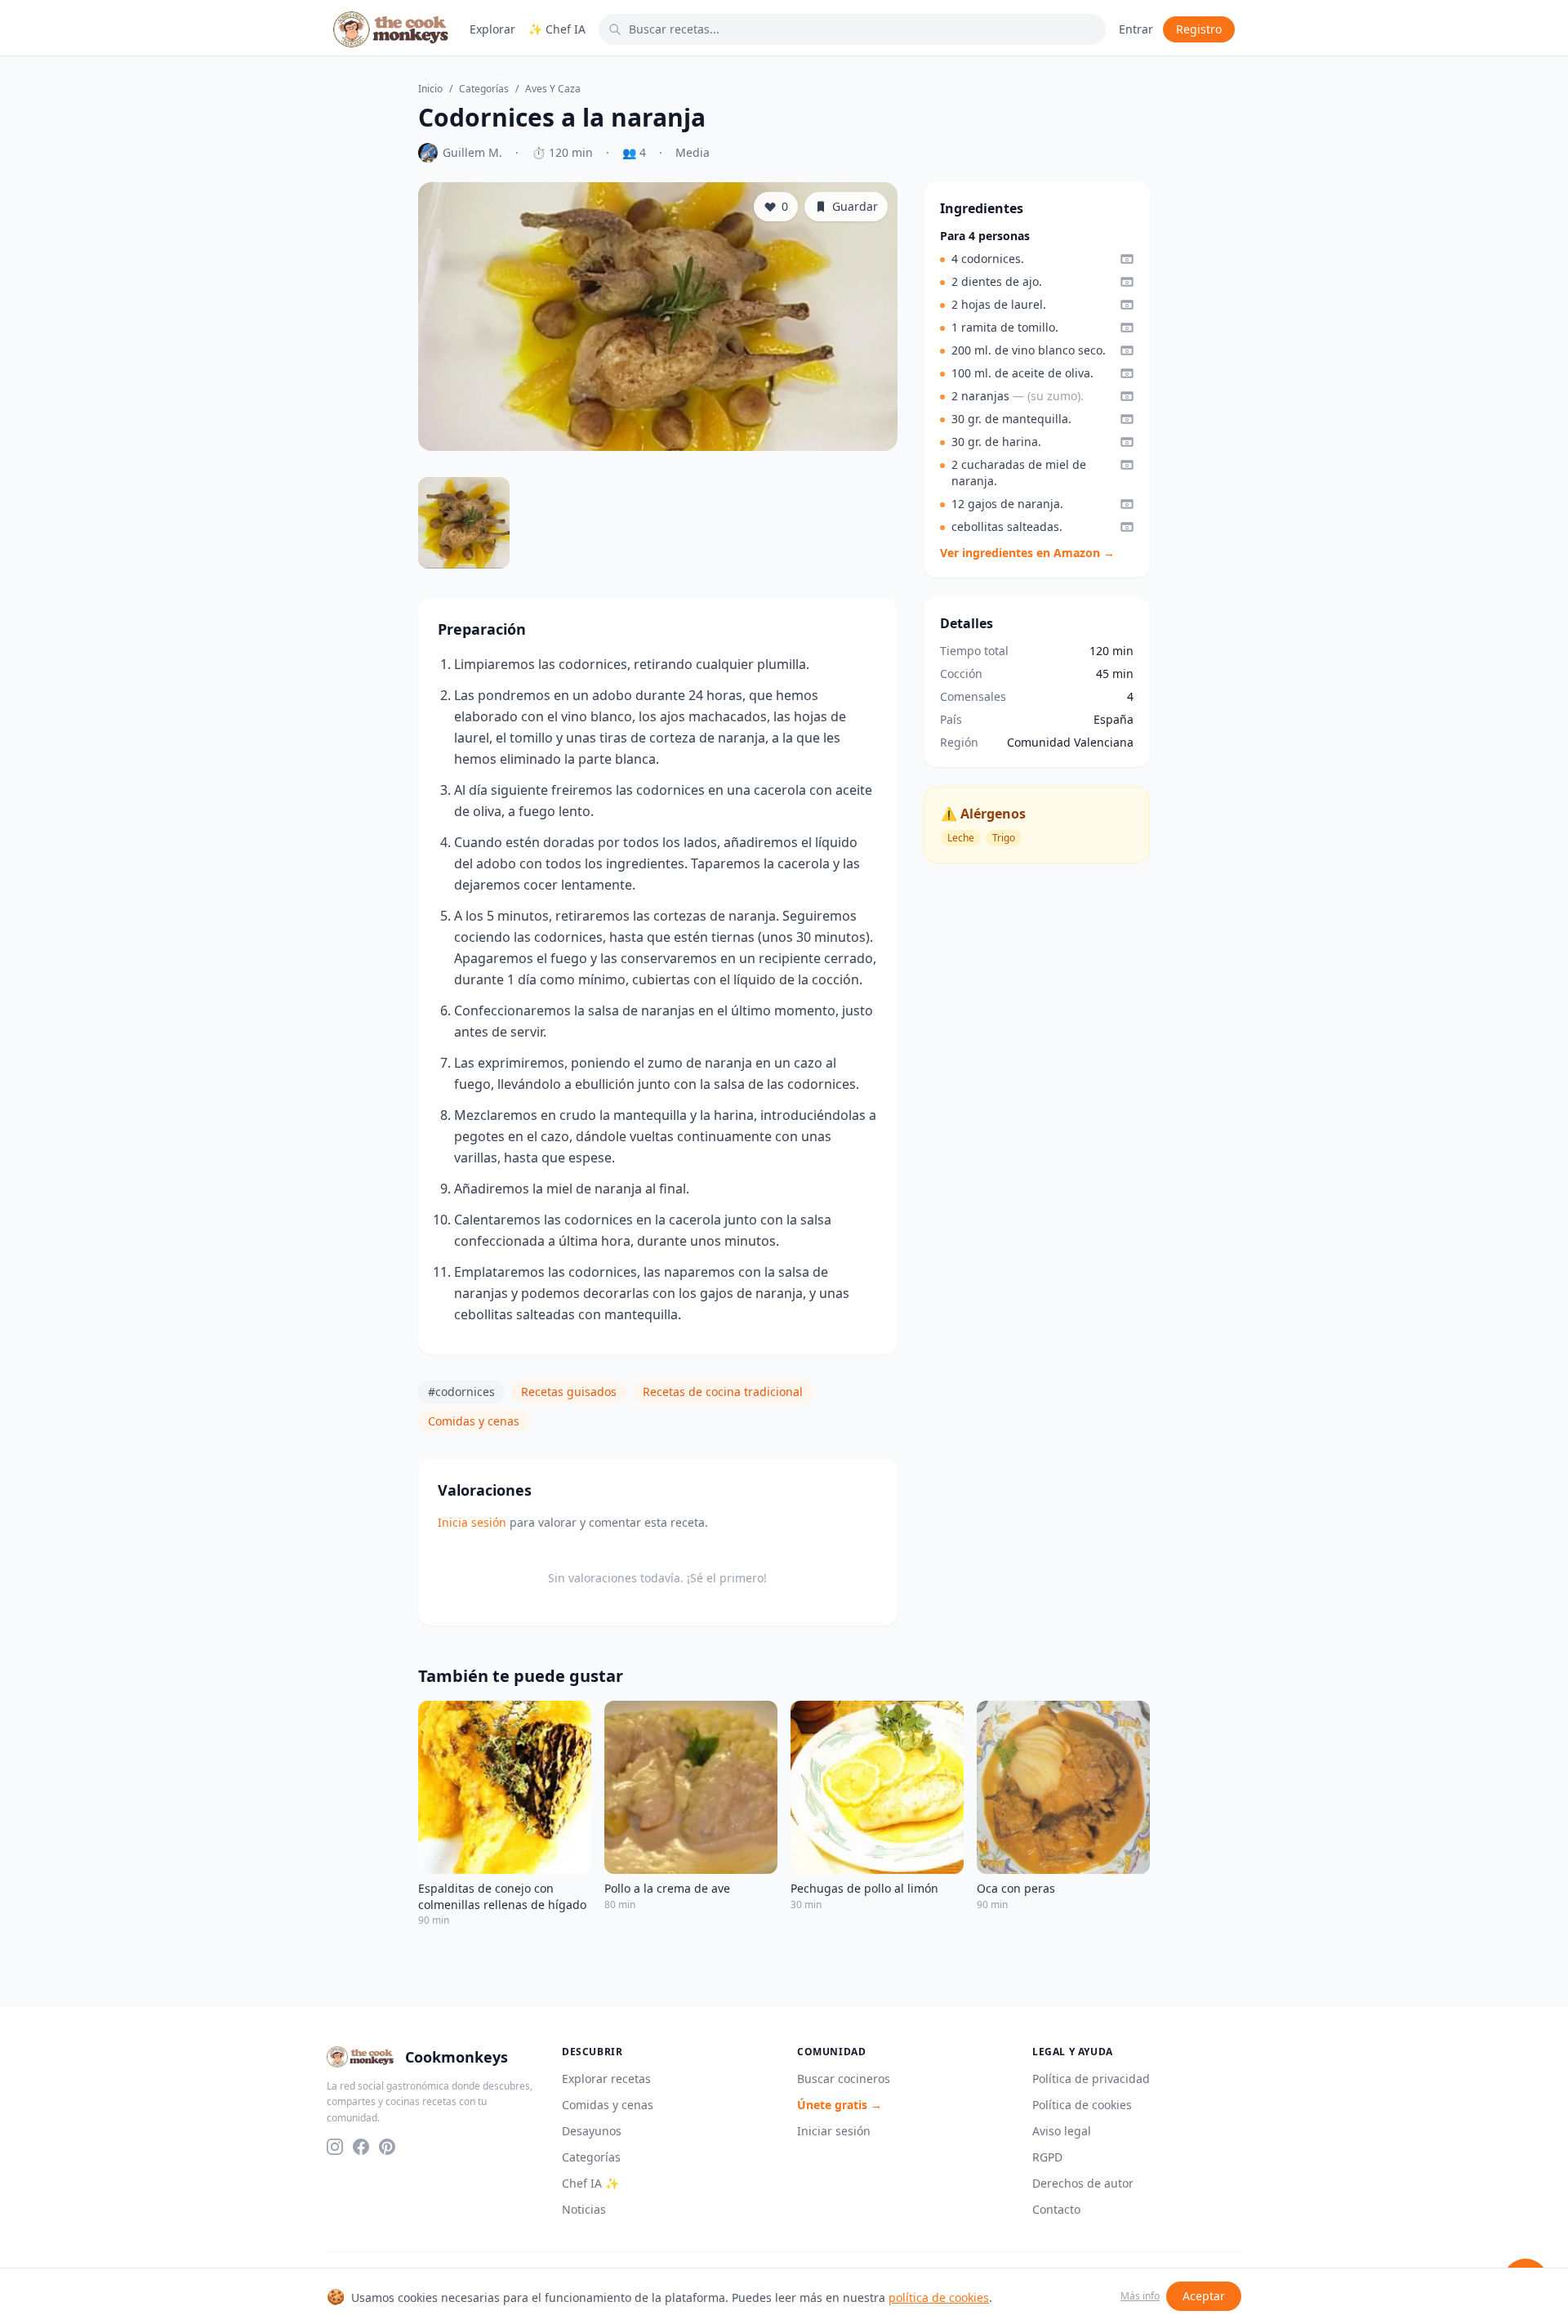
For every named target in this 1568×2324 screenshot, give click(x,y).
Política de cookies (1082, 2105)
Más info (1140, 2296)
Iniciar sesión (834, 2131)
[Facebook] (361, 2147)
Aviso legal (1062, 2131)
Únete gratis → (840, 2105)
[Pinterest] (387, 2147)
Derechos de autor (1083, 2183)
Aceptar (1204, 2296)
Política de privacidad (1091, 2079)
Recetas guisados (569, 1392)
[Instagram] (335, 2147)
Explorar (492, 29)
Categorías (484, 89)
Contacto (1056, 2209)
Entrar (1136, 29)
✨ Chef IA (557, 29)
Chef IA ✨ (590, 2183)
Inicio (430, 89)
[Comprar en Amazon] (1127, 259)
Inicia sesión (472, 1522)
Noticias (584, 2209)
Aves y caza (553, 89)
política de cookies (939, 2297)
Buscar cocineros (844, 2079)
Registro (1199, 29)
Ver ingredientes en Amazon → (1027, 553)
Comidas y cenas (474, 1421)
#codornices (461, 1392)
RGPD (1047, 2157)
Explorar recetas (606, 2079)
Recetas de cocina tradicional (723, 1392)
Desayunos (592, 2131)
